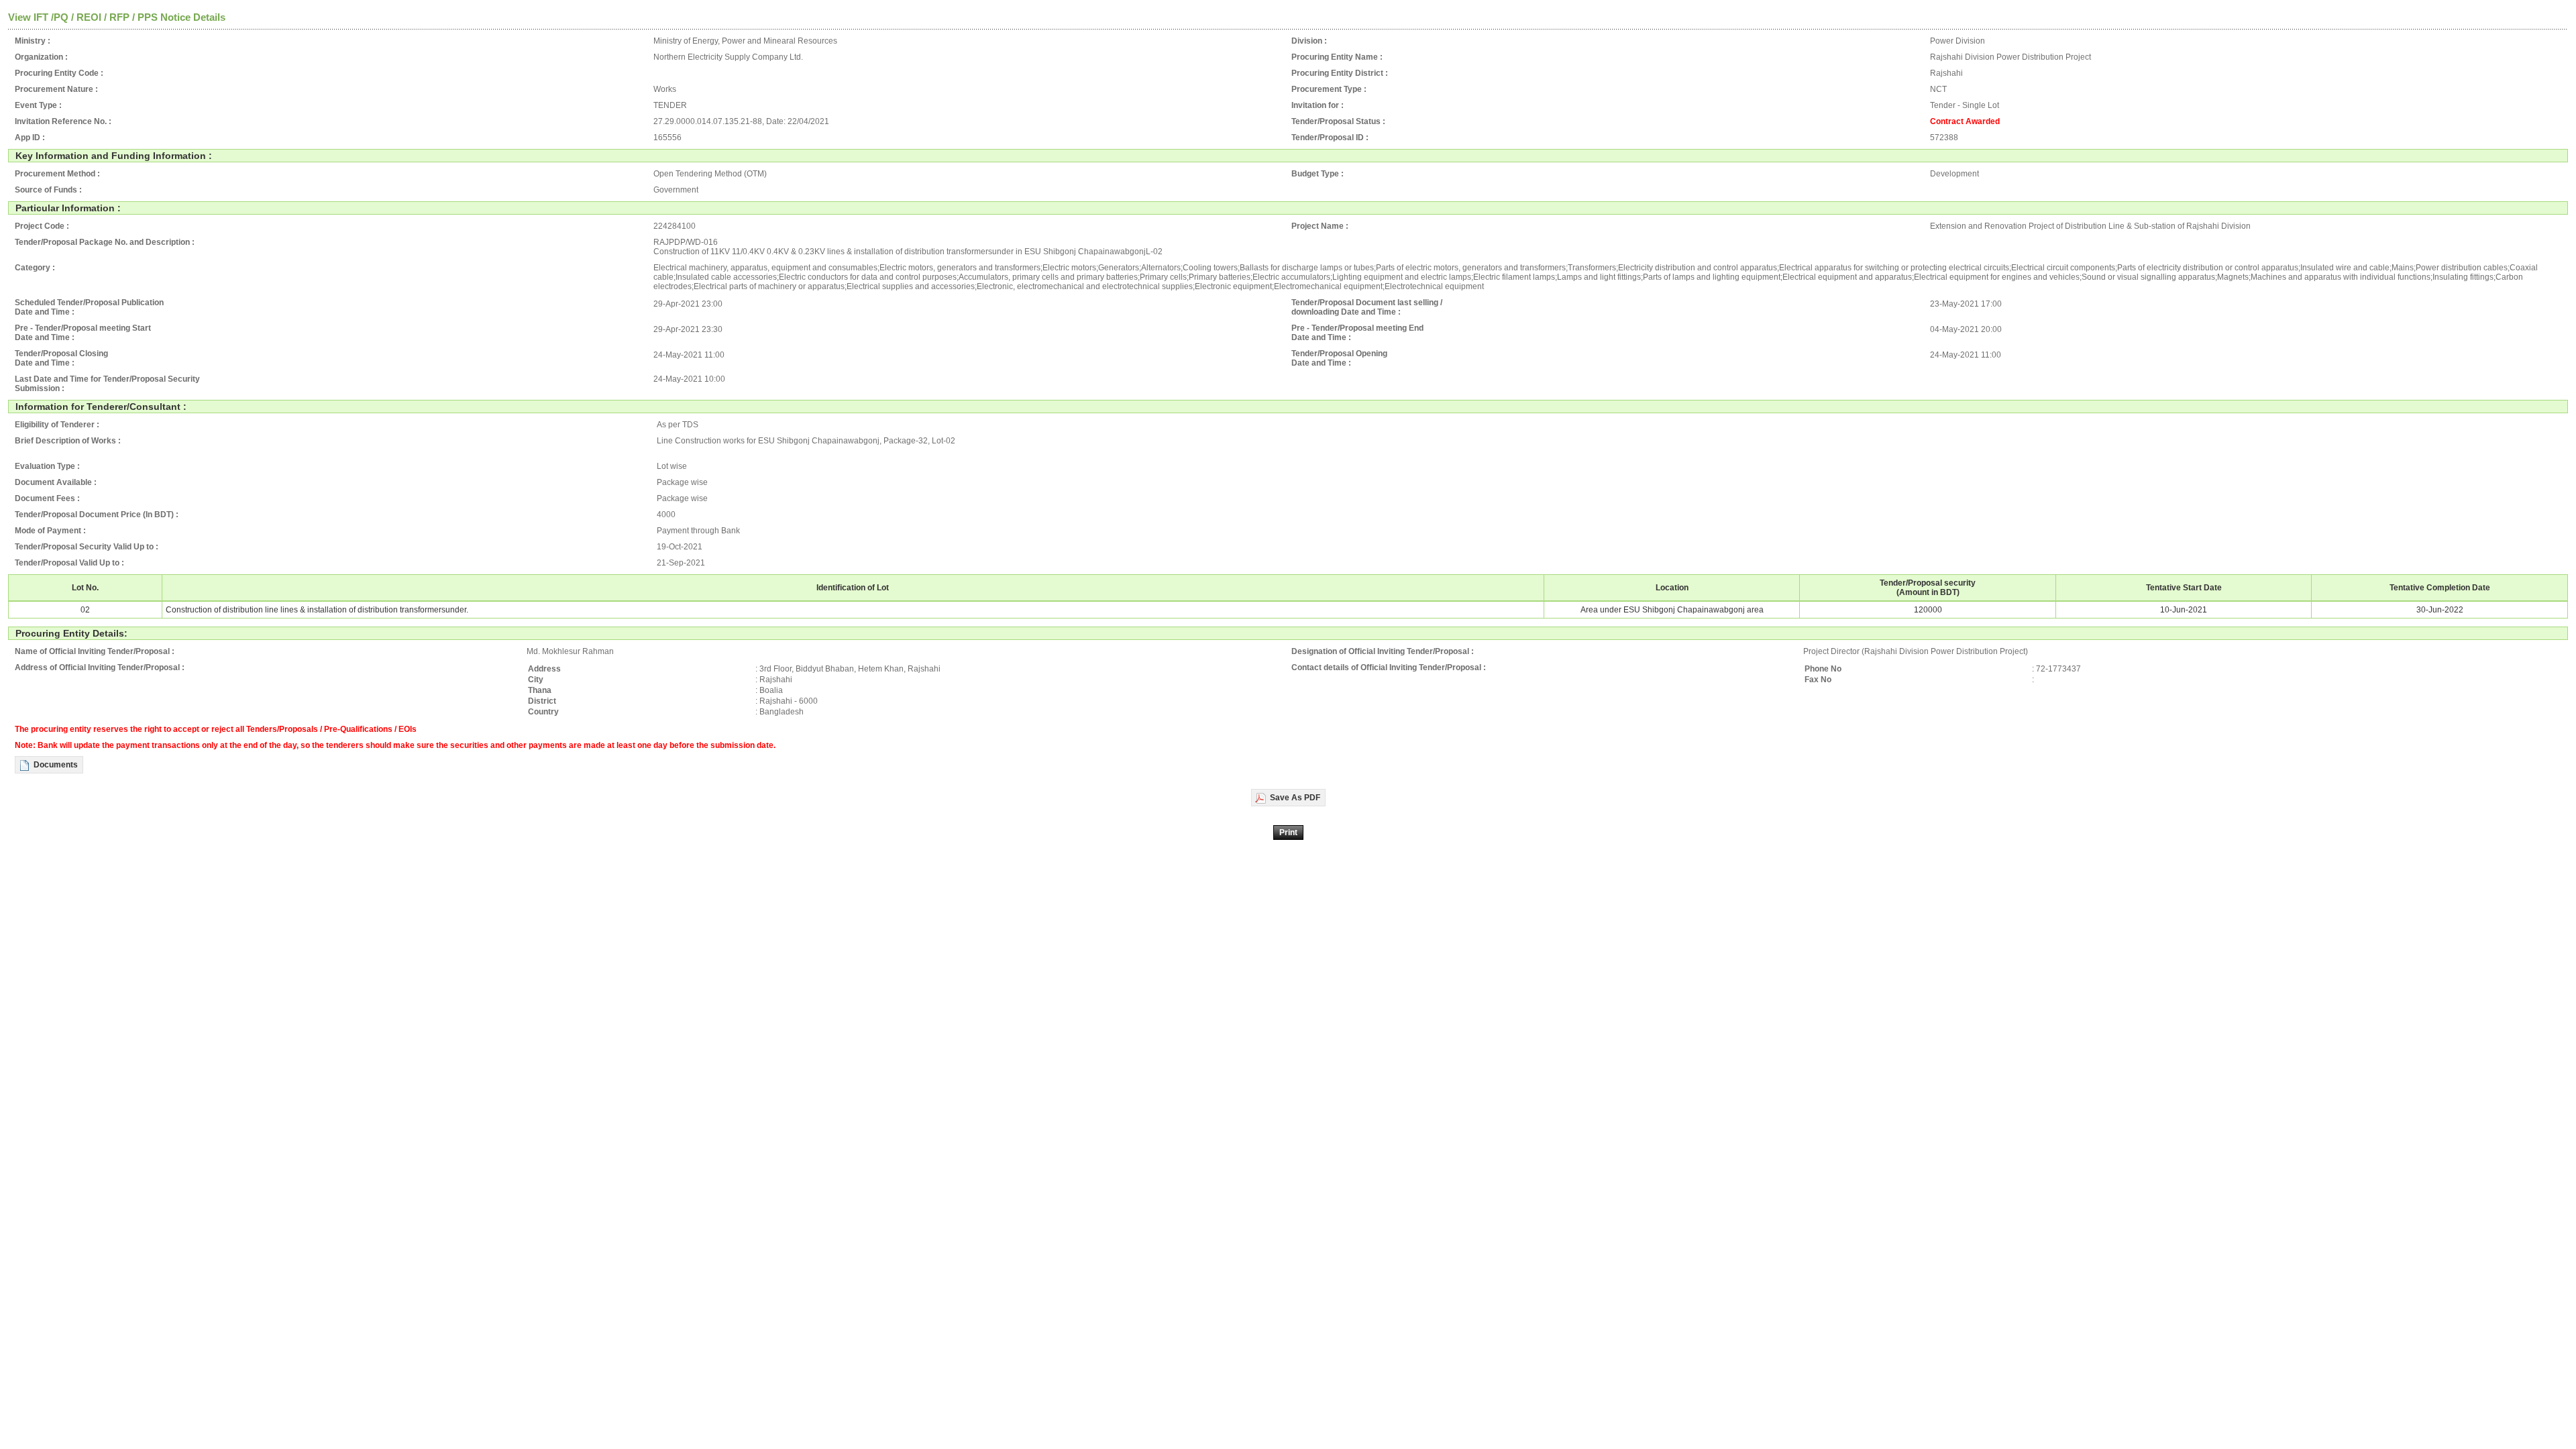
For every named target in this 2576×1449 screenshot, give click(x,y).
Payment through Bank (698, 531)
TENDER (670, 105)
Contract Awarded (1965, 121)
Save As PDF (1295, 798)
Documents (56, 765)
